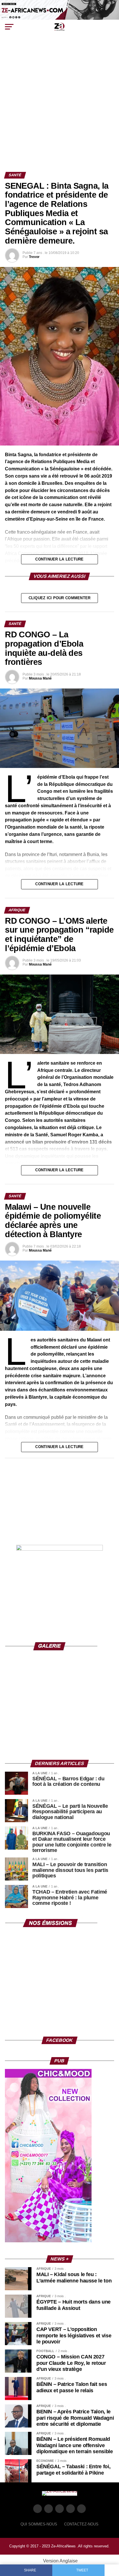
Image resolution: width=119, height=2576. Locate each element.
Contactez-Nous (81, 2524)
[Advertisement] (59, 110)
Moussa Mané (40, 678)
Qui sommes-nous (39, 2524)
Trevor (34, 257)
